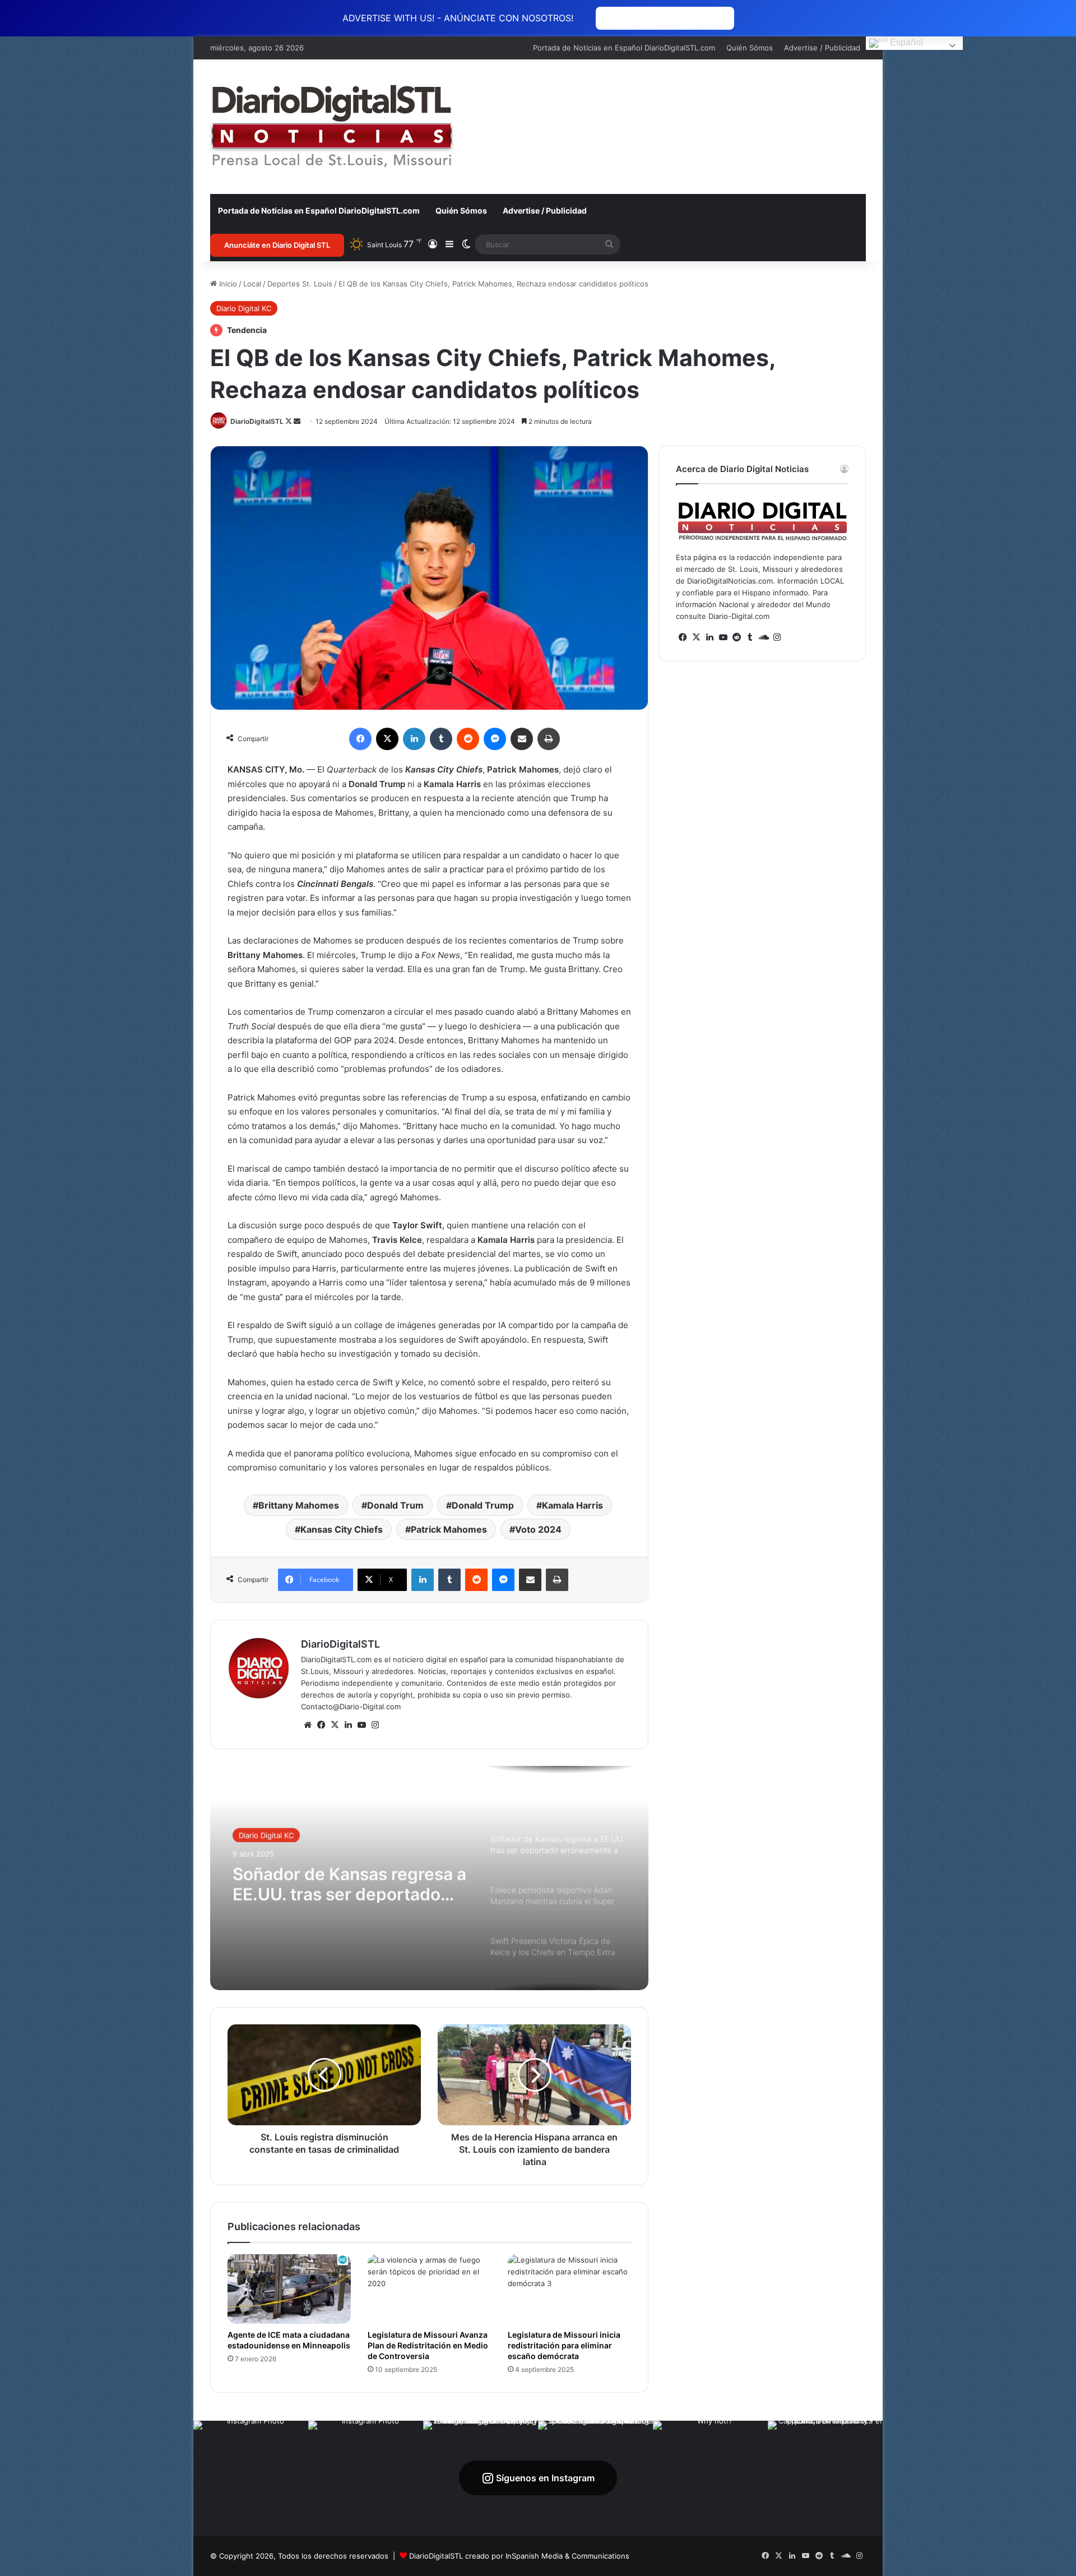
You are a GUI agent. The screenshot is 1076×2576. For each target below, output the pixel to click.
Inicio (227, 284)
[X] (335, 1725)
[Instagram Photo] (251, 2478)
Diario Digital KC (244, 308)
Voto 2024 (538, 1529)
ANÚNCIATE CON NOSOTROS (665, 18)
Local (252, 284)
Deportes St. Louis (300, 284)
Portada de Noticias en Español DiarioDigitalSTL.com (624, 48)
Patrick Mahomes (449, 1529)
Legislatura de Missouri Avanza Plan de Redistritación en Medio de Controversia (428, 2345)
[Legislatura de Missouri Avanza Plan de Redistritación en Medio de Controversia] (429, 2289)
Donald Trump (483, 1505)
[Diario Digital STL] (332, 127)
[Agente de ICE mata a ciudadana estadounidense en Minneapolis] (289, 2289)
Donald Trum (395, 1505)
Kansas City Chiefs (342, 1529)
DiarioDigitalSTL (257, 421)
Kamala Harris (572, 1505)
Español (905, 42)
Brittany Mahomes (299, 1505)
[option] (429, 1878)
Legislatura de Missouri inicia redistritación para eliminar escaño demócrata (564, 2345)
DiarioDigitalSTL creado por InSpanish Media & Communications (519, 2556)
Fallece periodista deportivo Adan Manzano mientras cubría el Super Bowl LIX (346, 1883)
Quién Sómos (750, 48)
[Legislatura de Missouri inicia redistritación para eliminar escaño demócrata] (569, 2289)
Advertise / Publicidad (822, 48)
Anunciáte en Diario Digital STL (277, 245)
